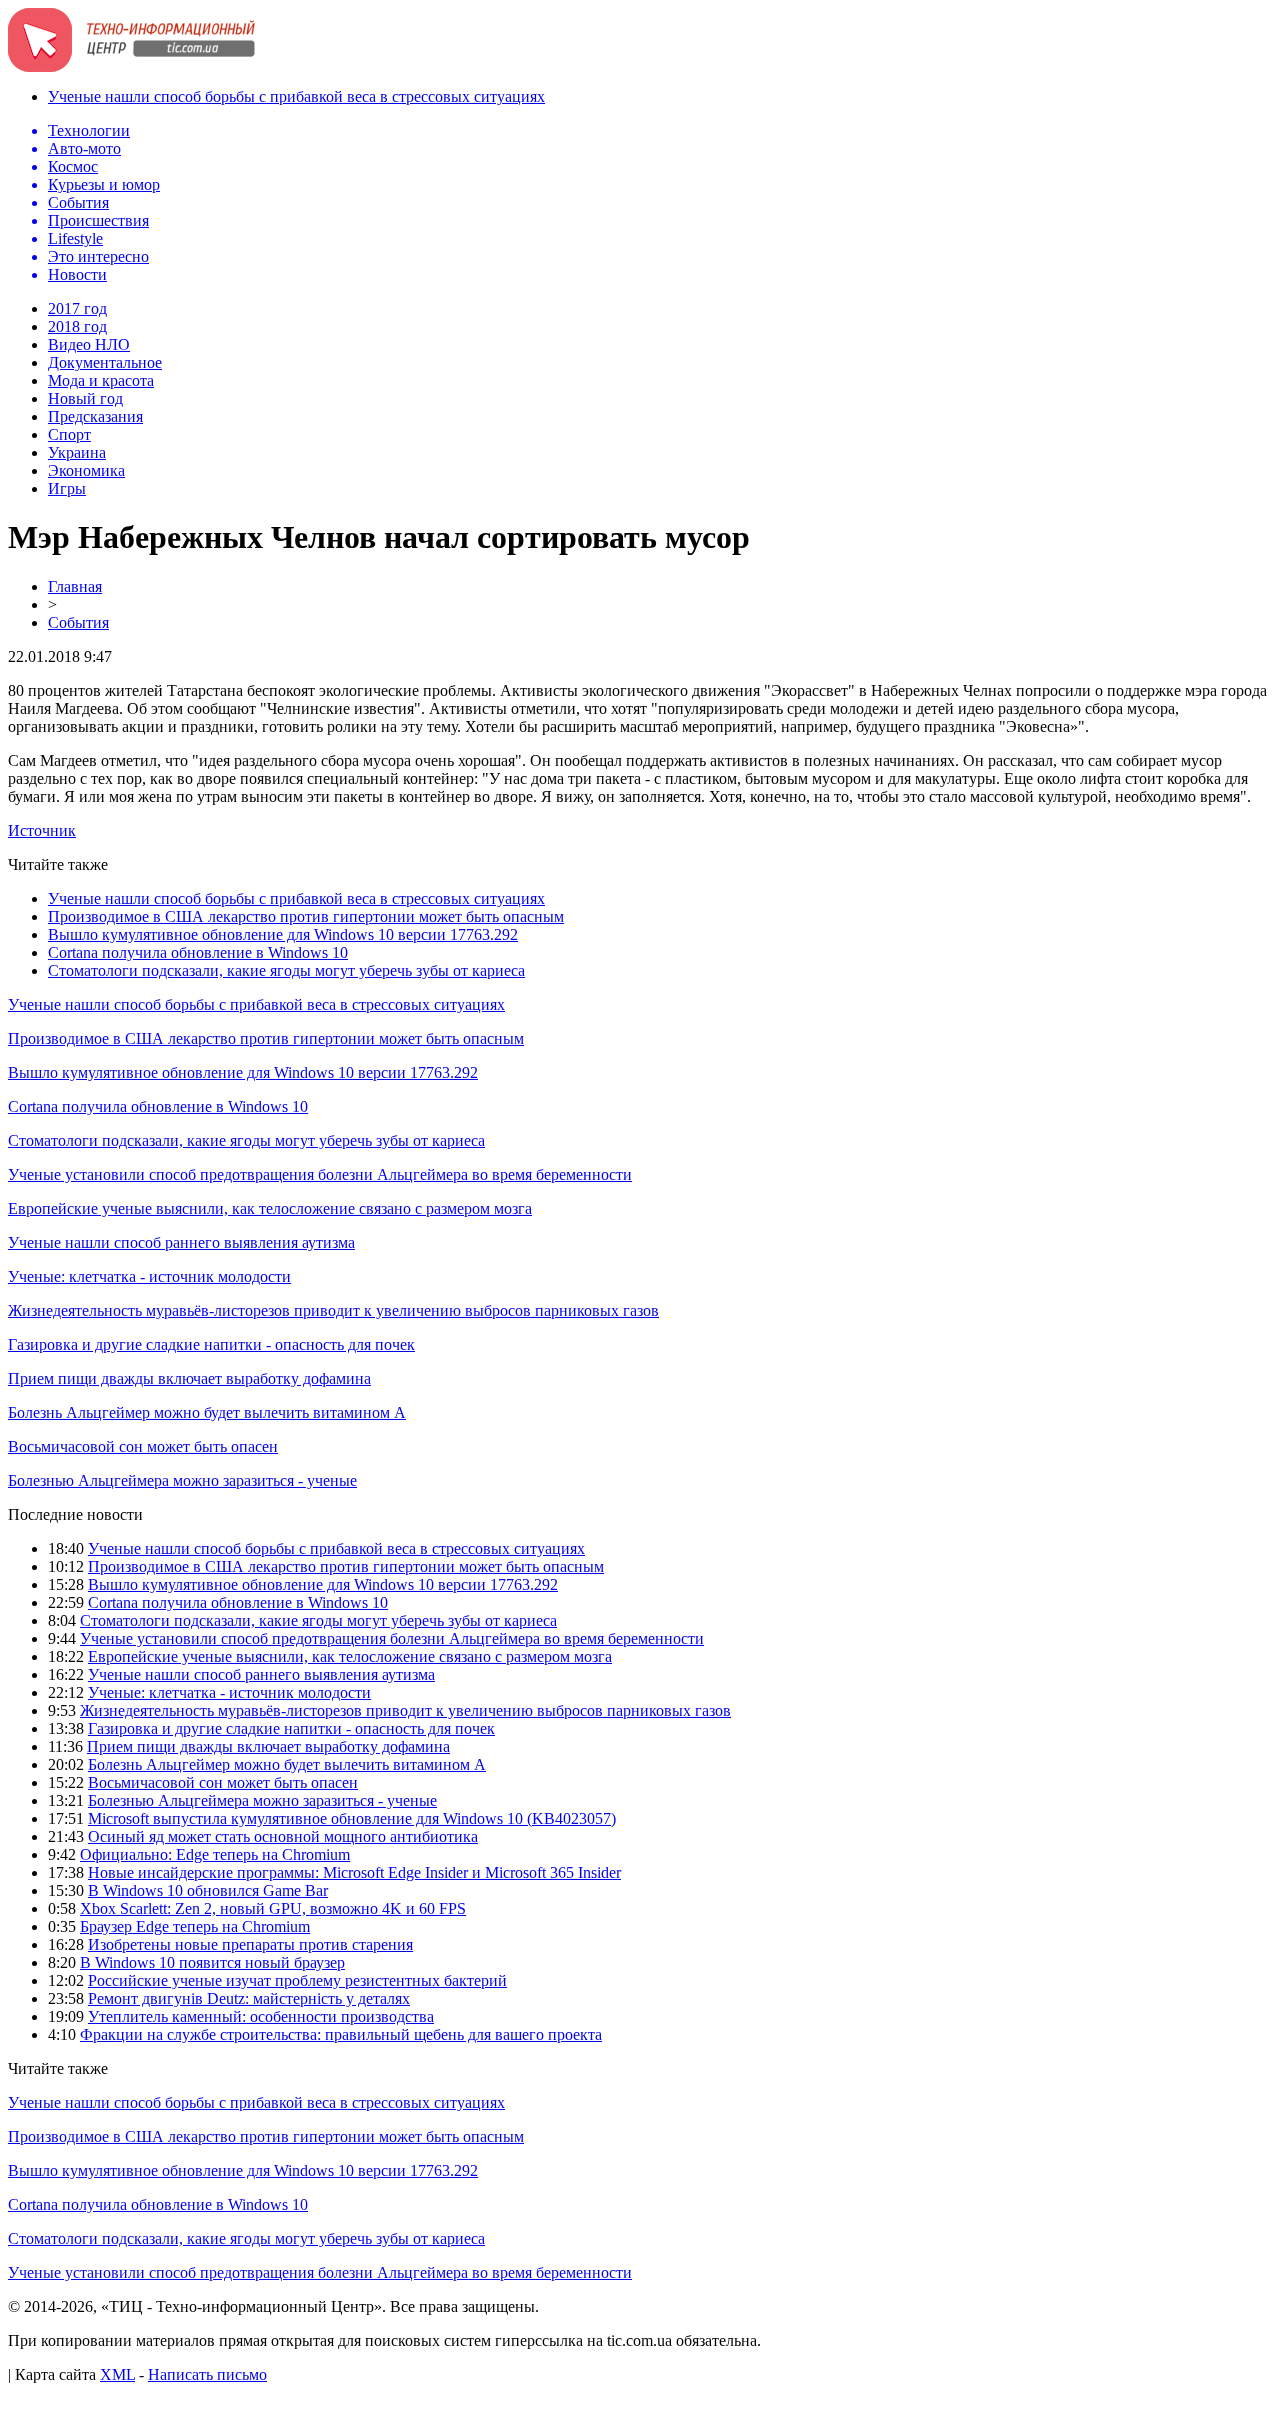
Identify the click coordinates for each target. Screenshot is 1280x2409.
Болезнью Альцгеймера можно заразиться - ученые (182, 1480)
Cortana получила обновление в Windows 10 (198, 952)
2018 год (77, 326)
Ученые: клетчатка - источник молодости (149, 1276)
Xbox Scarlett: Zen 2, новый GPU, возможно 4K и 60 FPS (273, 1908)
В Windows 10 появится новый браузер (212, 1962)
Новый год (85, 398)
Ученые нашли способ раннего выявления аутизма (181, 1242)
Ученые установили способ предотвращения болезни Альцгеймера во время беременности (320, 1174)
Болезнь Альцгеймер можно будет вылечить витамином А (207, 1412)
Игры (67, 488)
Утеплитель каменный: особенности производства (261, 2016)
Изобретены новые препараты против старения (250, 1944)
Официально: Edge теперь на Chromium (215, 1854)
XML (117, 2374)
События (78, 622)
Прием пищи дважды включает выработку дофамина (189, 1378)
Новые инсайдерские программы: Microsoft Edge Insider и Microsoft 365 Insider (354, 1872)
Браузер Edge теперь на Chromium (195, 1926)
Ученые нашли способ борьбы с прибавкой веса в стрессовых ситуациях (296, 96)
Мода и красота (101, 380)
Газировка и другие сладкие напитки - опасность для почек (211, 1344)
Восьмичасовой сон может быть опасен (143, 1446)
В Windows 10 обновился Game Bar (208, 1890)
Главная (75, 586)
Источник (42, 830)
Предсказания (95, 416)
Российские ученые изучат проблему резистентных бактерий (297, 1980)
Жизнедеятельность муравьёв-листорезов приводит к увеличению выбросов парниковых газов (333, 1310)
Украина (77, 452)
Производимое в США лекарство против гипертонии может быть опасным (306, 916)
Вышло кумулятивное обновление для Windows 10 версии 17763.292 (283, 934)
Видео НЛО (89, 344)
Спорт (69, 434)
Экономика (86, 470)
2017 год (77, 308)
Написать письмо (207, 2374)
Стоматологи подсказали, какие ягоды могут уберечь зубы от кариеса (286, 970)
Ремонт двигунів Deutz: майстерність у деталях (249, 1998)
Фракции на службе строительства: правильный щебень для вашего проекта (341, 2034)
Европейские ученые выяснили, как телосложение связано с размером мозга (270, 1208)
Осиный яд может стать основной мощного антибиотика (283, 1836)
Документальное (105, 362)
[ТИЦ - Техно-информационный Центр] (131, 66)
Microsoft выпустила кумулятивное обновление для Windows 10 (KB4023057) (352, 1818)
